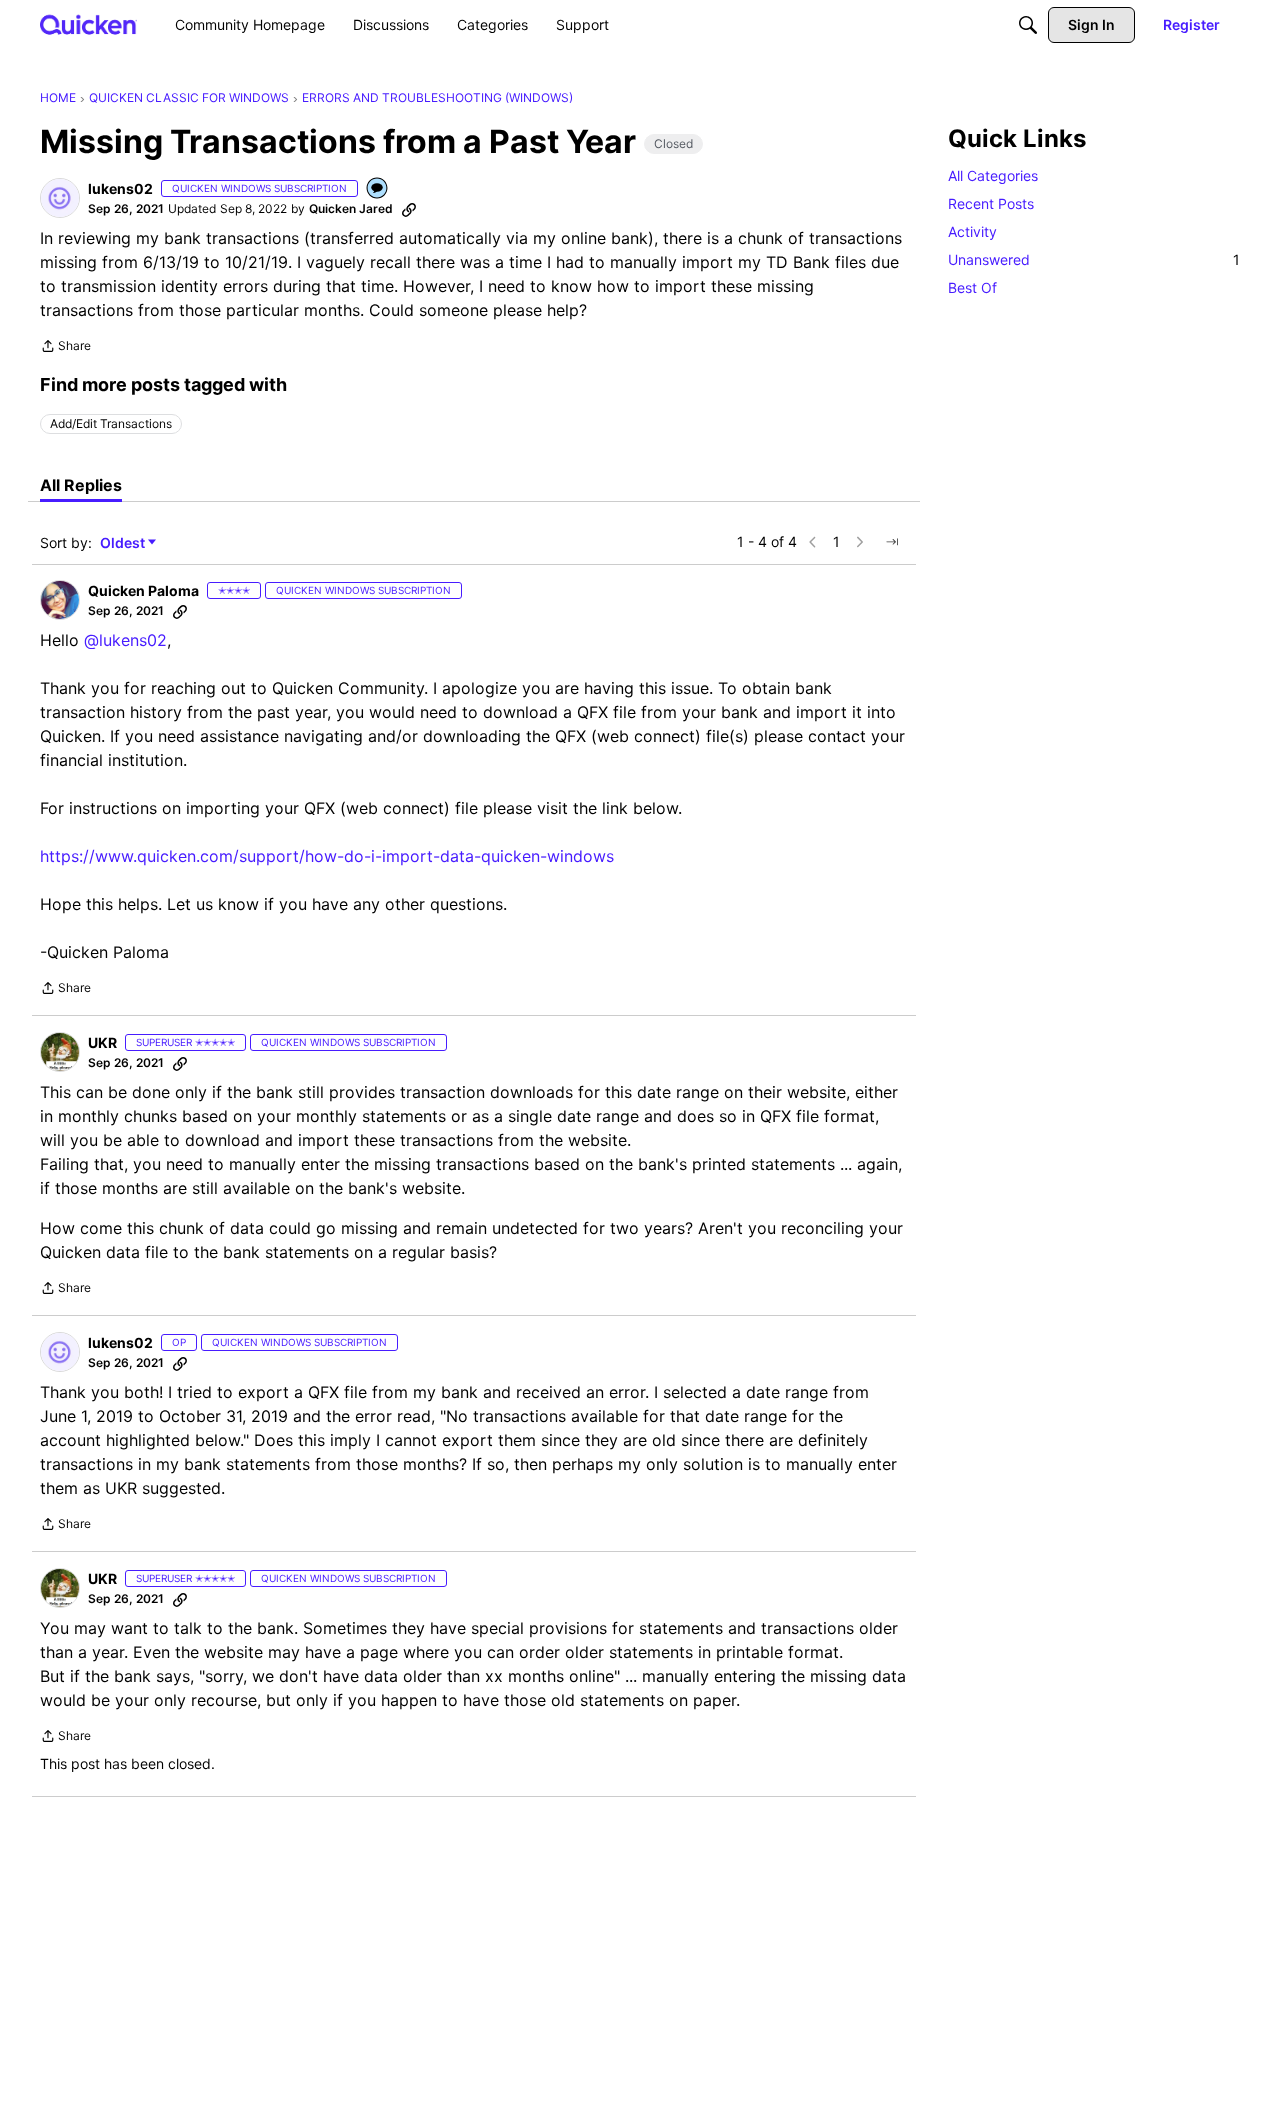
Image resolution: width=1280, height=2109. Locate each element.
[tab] (81, 485)
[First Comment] (378, 189)
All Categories (993, 175)
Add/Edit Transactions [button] (111, 423)
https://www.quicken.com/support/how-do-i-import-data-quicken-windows (327, 856)
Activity (972, 231)
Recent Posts (991, 203)
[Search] (1028, 25)
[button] (60, 198)
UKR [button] (102, 1042)
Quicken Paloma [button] (143, 590)
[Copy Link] (409, 209)
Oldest (124, 543)
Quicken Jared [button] (351, 208)
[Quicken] (88, 24)
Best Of (972, 287)
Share (65, 348)
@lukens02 (125, 640)
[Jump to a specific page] (892, 542)
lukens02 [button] (120, 188)
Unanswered (1094, 259)
